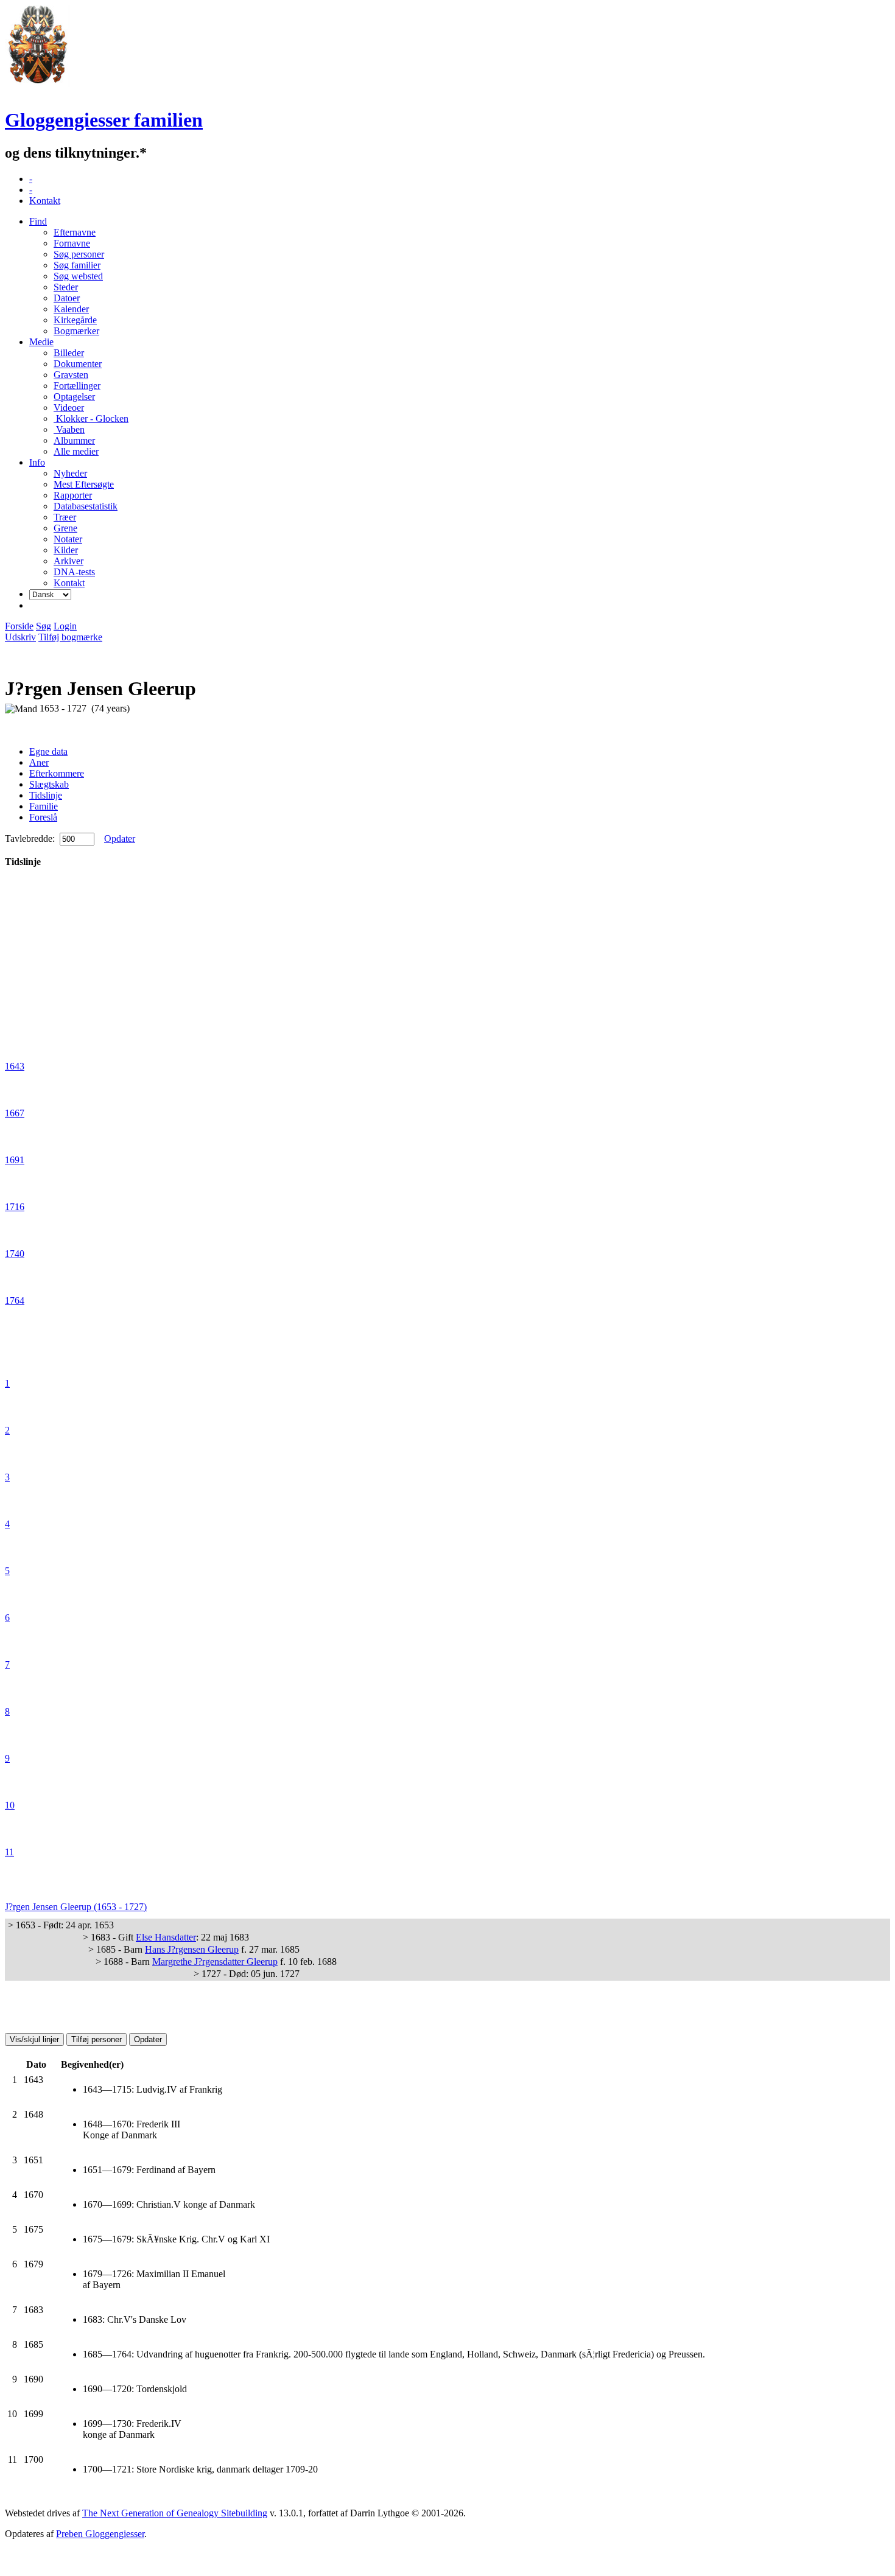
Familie (44, 806)
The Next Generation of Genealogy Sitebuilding (175, 2513)
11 (9, 1852)
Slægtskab (49, 784)
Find (38, 221)
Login (65, 626)
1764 (15, 1300)
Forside (19, 626)
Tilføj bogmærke (70, 637)
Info (37, 462)
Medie (41, 342)
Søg (44, 626)
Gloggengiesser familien (104, 120)
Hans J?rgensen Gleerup (192, 1949)
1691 (15, 1160)
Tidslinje (46, 795)
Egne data (48, 751)
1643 (15, 1066)
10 (10, 1805)
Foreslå (43, 817)
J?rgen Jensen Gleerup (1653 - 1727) (76, 1907)
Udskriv (20, 637)
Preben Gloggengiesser (100, 2534)
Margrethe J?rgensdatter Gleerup (215, 1962)
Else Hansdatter (166, 1937)
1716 (15, 1207)
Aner (39, 762)
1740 (15, 1254)
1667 (15, 1113)
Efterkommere (57, 773)
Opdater (120, 838)
